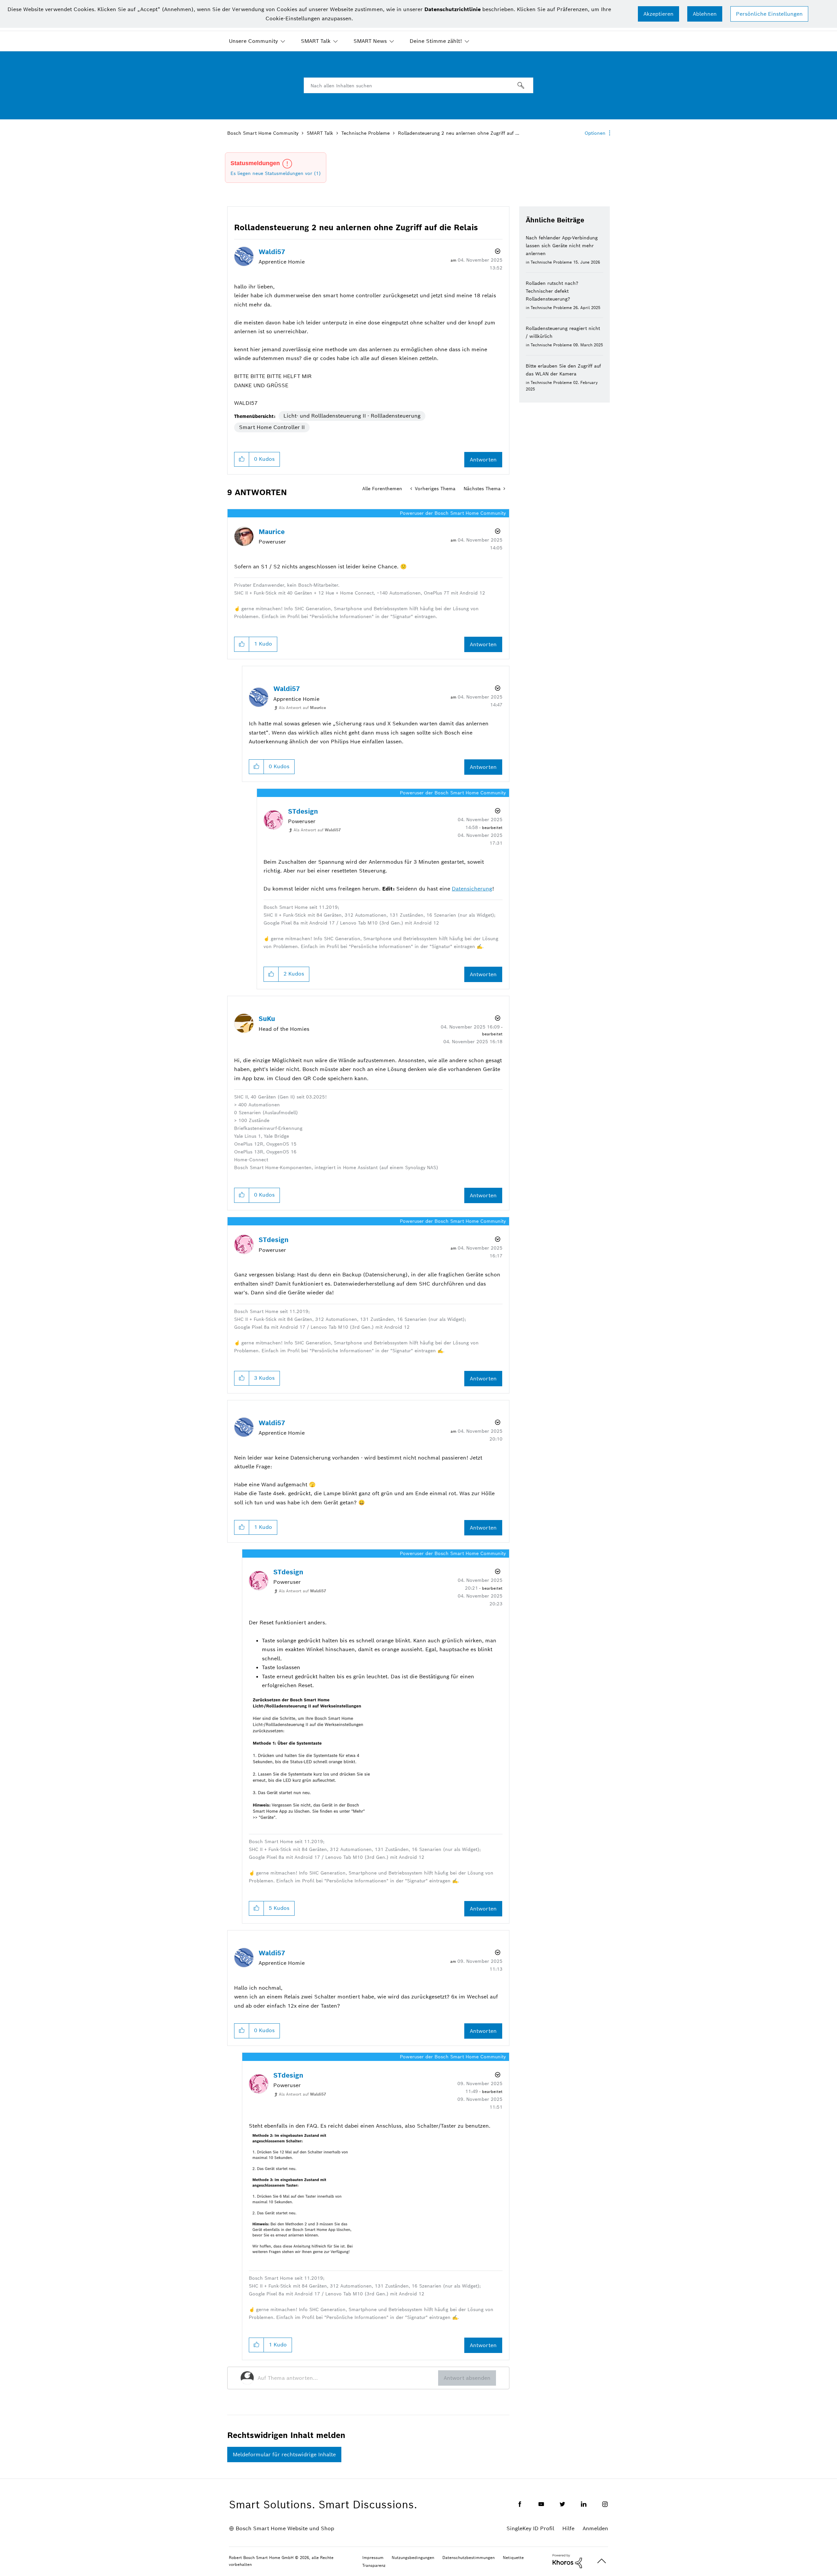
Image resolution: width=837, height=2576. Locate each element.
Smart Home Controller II (272, 427)
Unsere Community (253, 41)
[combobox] (418, 85)
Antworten (483, 460)
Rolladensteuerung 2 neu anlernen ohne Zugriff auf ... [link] (459, 133)
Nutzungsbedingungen (413, 2558)
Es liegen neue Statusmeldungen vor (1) (276, 173)
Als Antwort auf (302, 708)
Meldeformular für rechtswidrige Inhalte (284, 2455)
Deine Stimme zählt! (436, 41)
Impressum (373, 2558)
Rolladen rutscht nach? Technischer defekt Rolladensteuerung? (552, 291)
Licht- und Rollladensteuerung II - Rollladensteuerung (352, 416)
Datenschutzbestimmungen (469, 2558)
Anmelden (595, 2528)
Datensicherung (472, 889)
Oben (602, 2561)
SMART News (370, 41)
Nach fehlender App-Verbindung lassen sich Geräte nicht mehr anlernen (562, 246)
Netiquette (513, 2558)
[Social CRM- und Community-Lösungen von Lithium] (567, 2561)
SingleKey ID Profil (530, 2528)
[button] (658, 14)
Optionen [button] (595, 133)
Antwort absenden (467, 2378)
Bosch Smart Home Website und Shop (285, 2528)
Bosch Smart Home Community (263, 133)
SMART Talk (316, 41)
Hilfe (568, 2528)
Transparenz (374, 2565)
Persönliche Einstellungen (769, 14)
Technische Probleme (366, 133)
